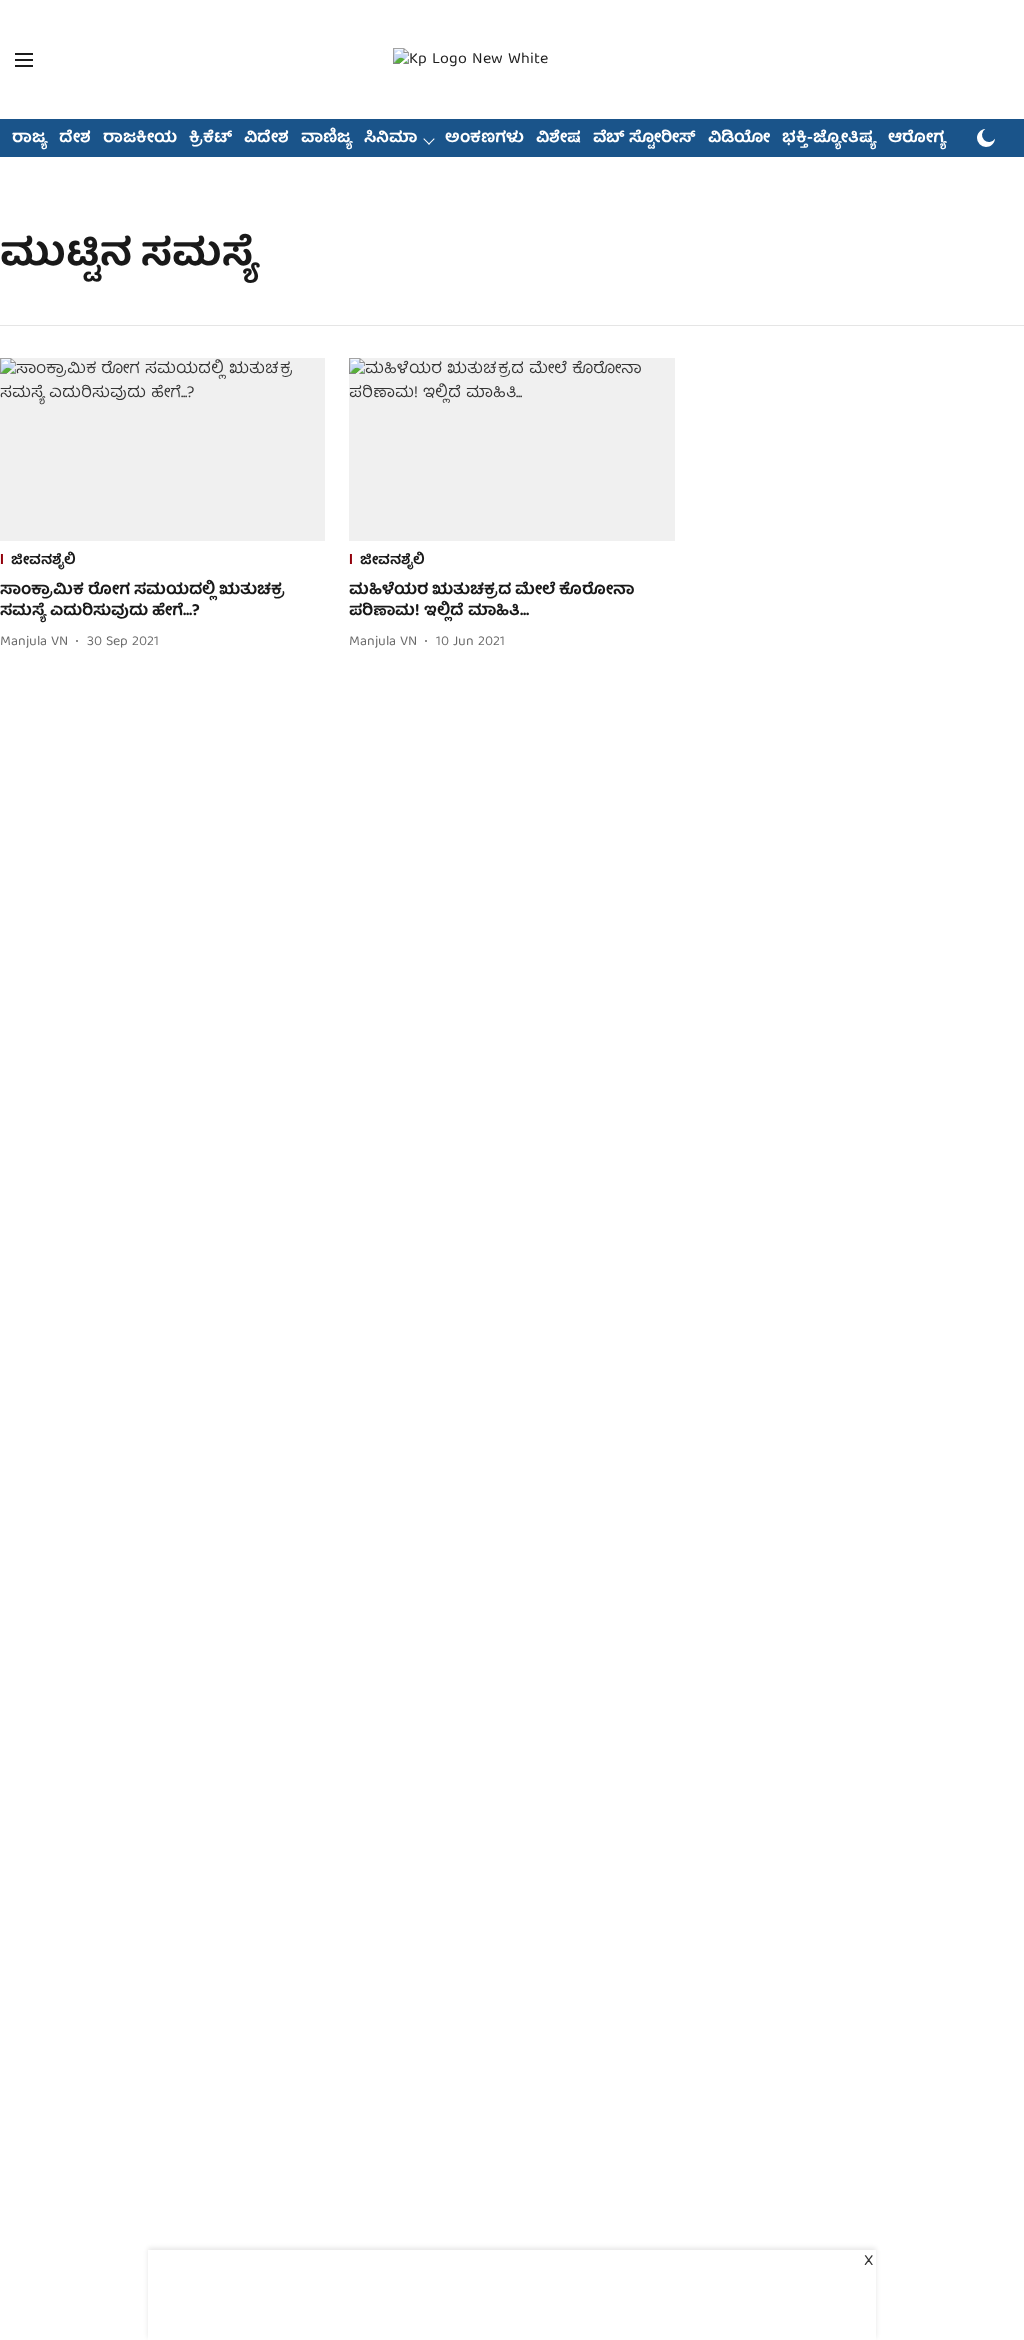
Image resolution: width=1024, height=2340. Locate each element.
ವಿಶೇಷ (558, 139)
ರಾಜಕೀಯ (140, 139)
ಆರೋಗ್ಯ (917, 139)
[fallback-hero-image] (162, 449)
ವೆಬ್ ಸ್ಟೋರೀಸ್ (644, 139)
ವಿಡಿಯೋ (739, 139)
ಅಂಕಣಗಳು (484, 139)
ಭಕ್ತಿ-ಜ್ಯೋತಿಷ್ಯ (829, 139)
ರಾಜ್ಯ (29, 139)
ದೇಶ (75, 139)
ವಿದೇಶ (266, 139)
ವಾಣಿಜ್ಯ (326, 139)
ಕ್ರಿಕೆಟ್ (210, 139)
